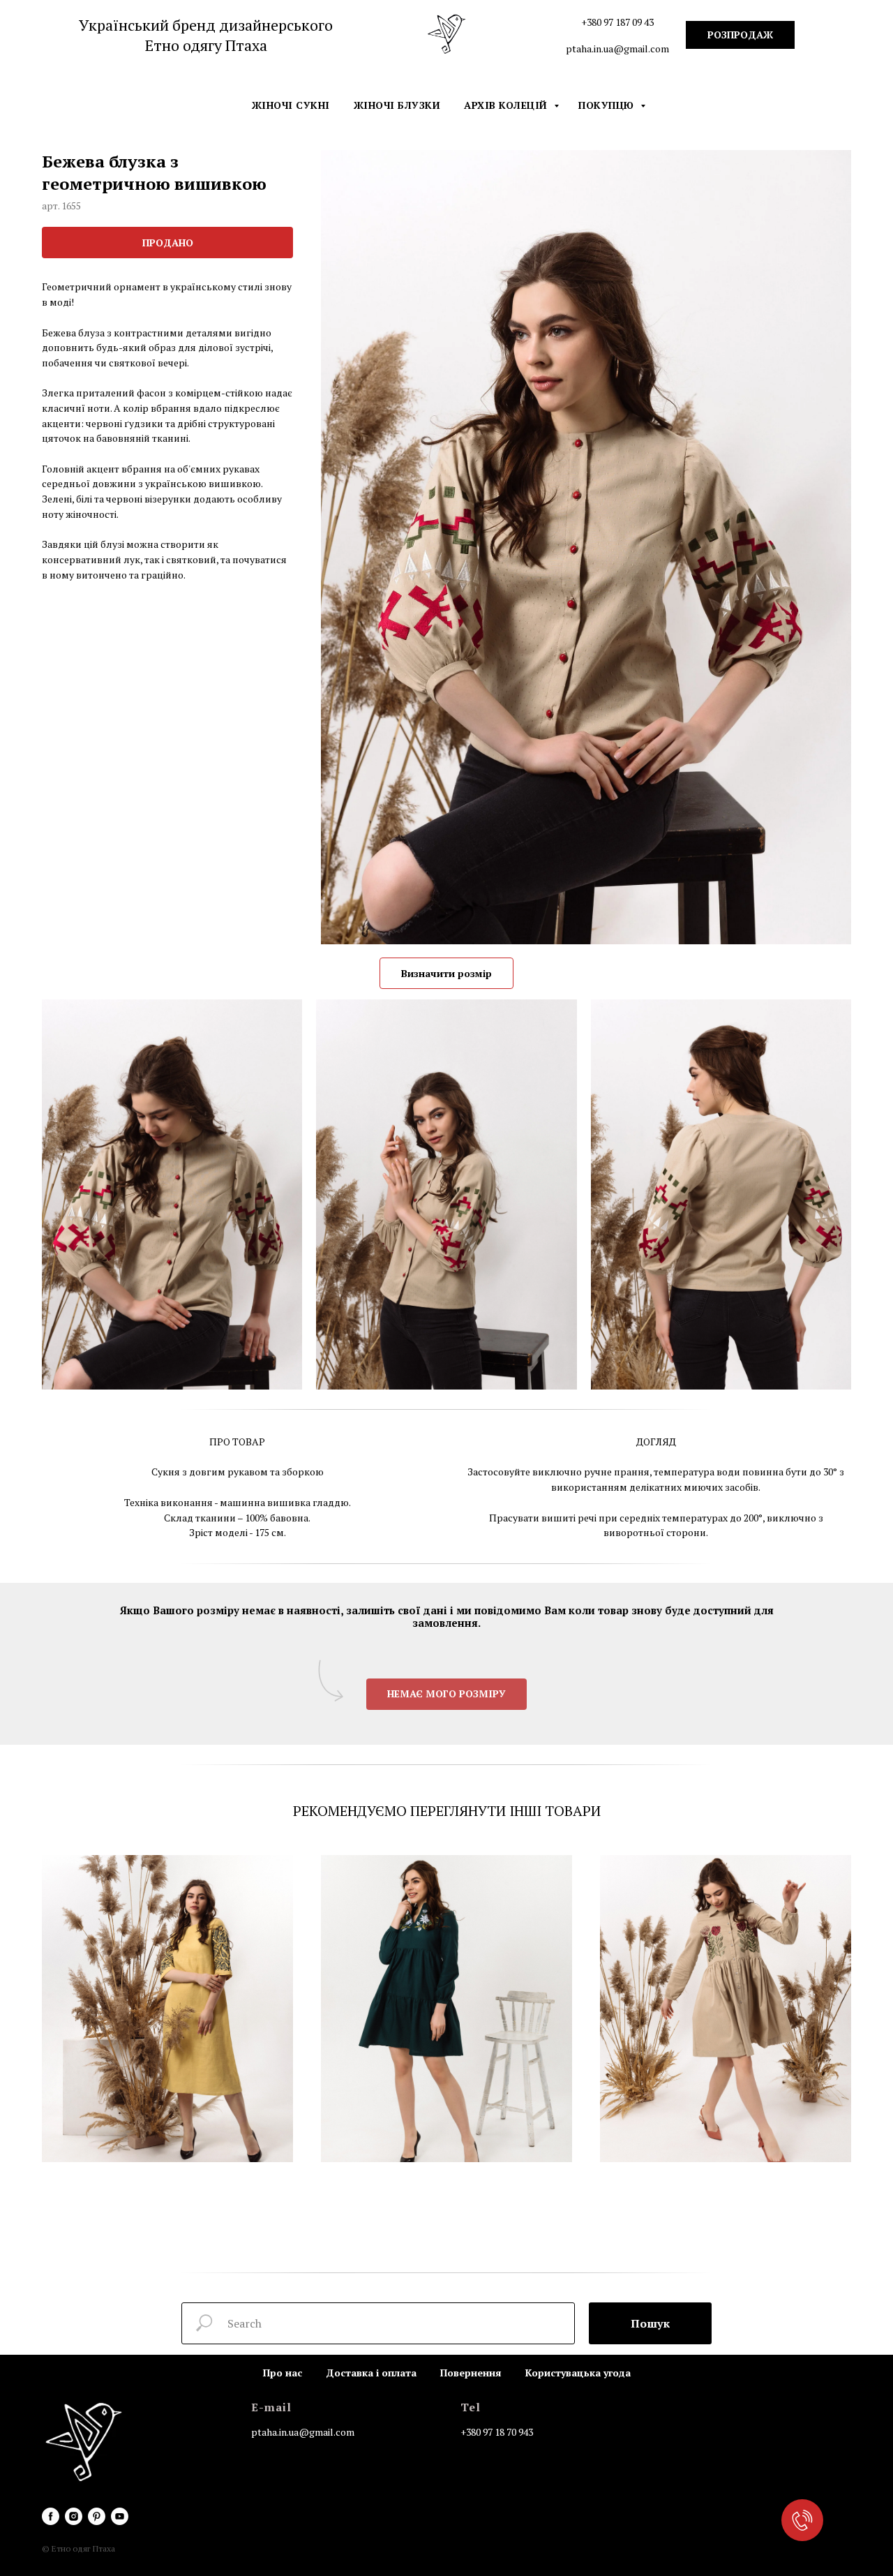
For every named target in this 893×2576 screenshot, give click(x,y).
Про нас (283, 2373)
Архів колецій (507, 105)
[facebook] (51, 2516)
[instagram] (74, 2516)
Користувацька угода (578, 2373)
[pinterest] (97, 2516)
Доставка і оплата (371, 2373)
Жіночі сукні (291, 105)
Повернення (471, 2373)
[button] (446, 1694)
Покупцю (608, 105)
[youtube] (120, 2516)
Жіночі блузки (397, 105)
